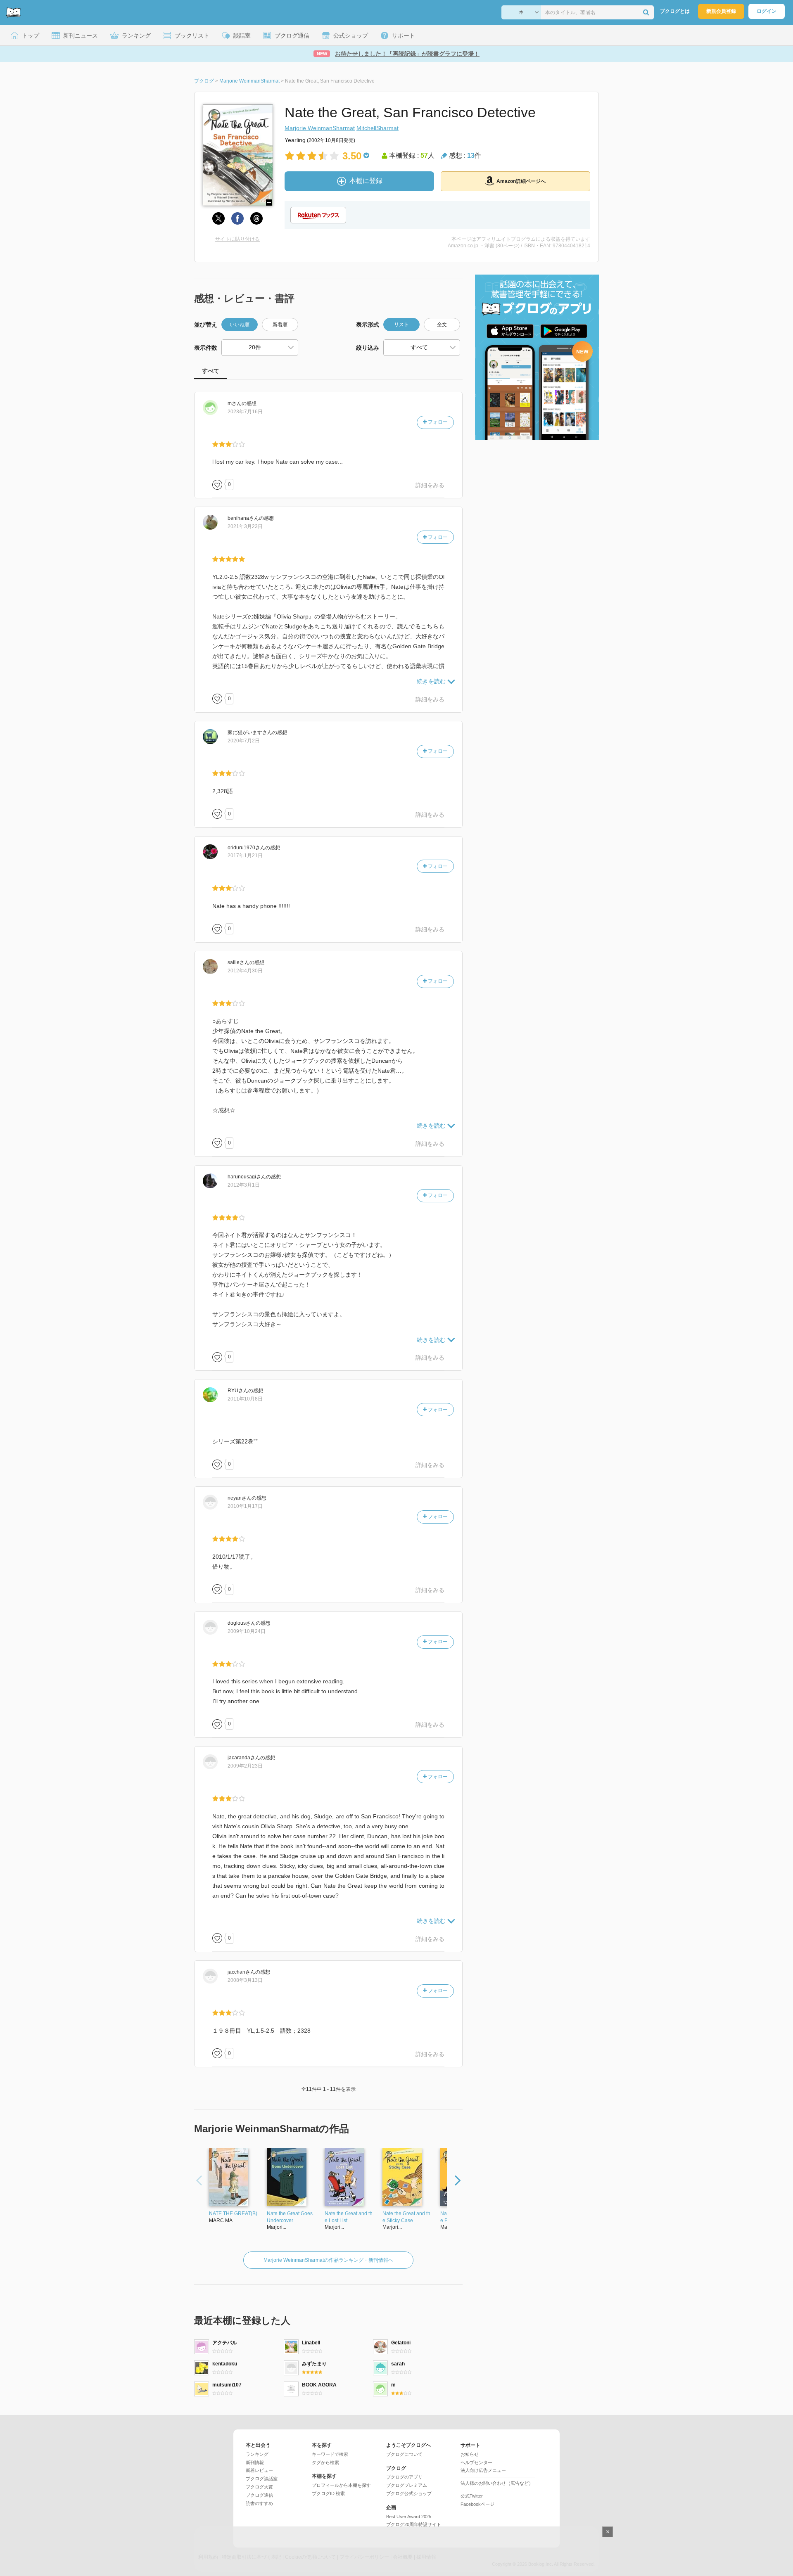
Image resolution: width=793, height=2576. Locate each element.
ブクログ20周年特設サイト (414, 2524)
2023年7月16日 (245, 412)
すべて (211, 371)
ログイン (767, 11)
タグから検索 (325, 2462)
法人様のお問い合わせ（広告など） (497, 2483)
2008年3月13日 (245, 1980)
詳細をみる (430, 485)
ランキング (257, 2454)
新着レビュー (259, 2470)
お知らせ (470, 2454)
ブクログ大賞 (259, 2487)
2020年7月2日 (244, 741)
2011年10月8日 (245, 1399)
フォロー (437, 422)
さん (235, 403)
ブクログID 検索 (328, 2493)
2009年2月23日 (245, 1766)
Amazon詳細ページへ (521, 181)
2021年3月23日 (245, 526)
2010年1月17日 (245, 1506)
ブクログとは (675, 11)
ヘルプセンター (476, 2462)
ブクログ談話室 (262, 2479)
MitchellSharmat (378, 128)
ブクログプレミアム (407, 2485)
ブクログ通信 (259, 2495)
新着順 (280, 325)
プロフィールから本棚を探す (341, 2485)
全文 (442, 325)
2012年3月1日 (244, 1185)
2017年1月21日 (245, 856)
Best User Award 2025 (409, 2517)
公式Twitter (472, 2496)
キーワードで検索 (330, 2454)
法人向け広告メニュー (483, 2470)
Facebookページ (477, 2504)
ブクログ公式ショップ (409, 2493)
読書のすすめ (259, 2503)
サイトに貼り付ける (237, 239)
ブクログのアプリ (404, 2477)
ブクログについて (404, 2454)
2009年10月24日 (247, 1631)
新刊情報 (255, 2462)
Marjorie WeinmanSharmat (320, 128)
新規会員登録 (721, 11)
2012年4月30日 (245, 971)
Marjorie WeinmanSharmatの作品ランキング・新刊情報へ (328, 2260)
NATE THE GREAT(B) (233, 2213)
